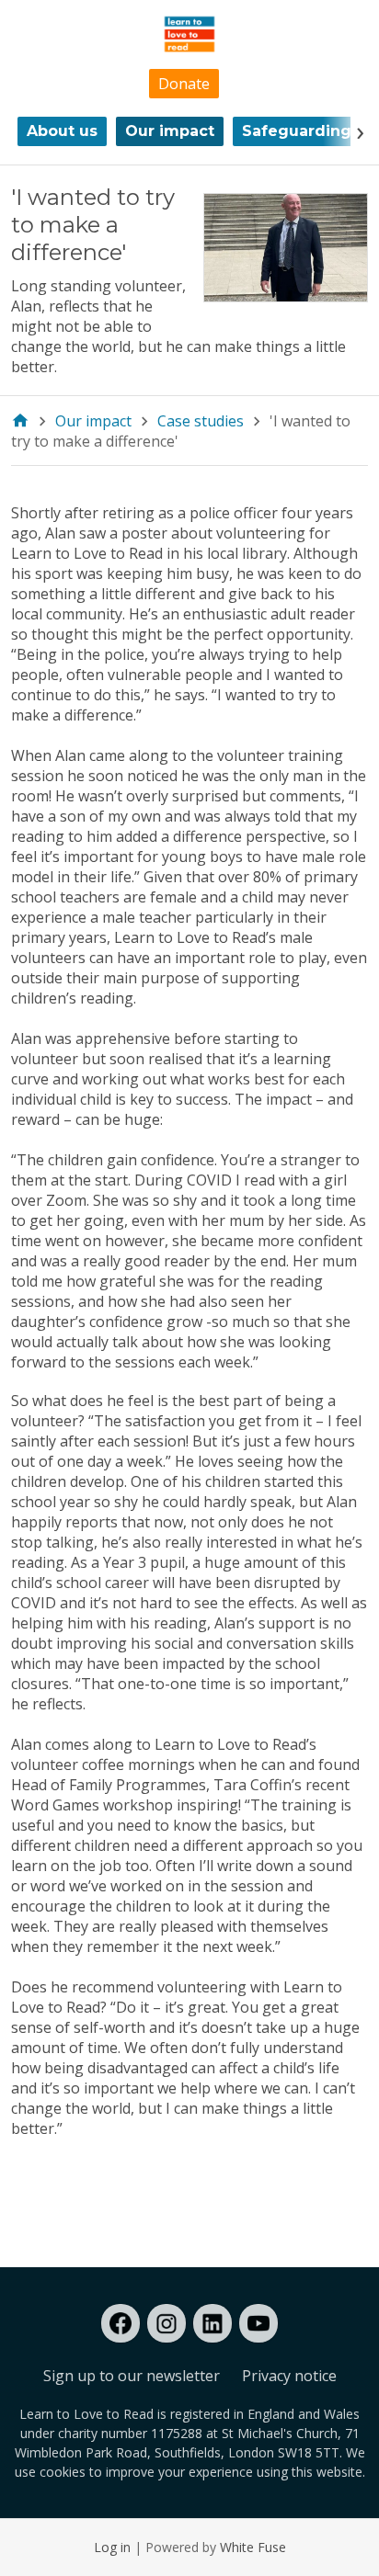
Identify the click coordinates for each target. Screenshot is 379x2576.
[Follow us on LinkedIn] (212, 2323)
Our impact (170, 131)
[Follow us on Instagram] (167, 2323)
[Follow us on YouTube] (258, 2323)
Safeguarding (297, 131)
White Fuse (253, 2547)
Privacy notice (289, 2376)
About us (62, 131)
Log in (112, 2547)
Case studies (201, 421)
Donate (184, 84)
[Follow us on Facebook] (121, 2323)
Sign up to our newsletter (132, 2376)
